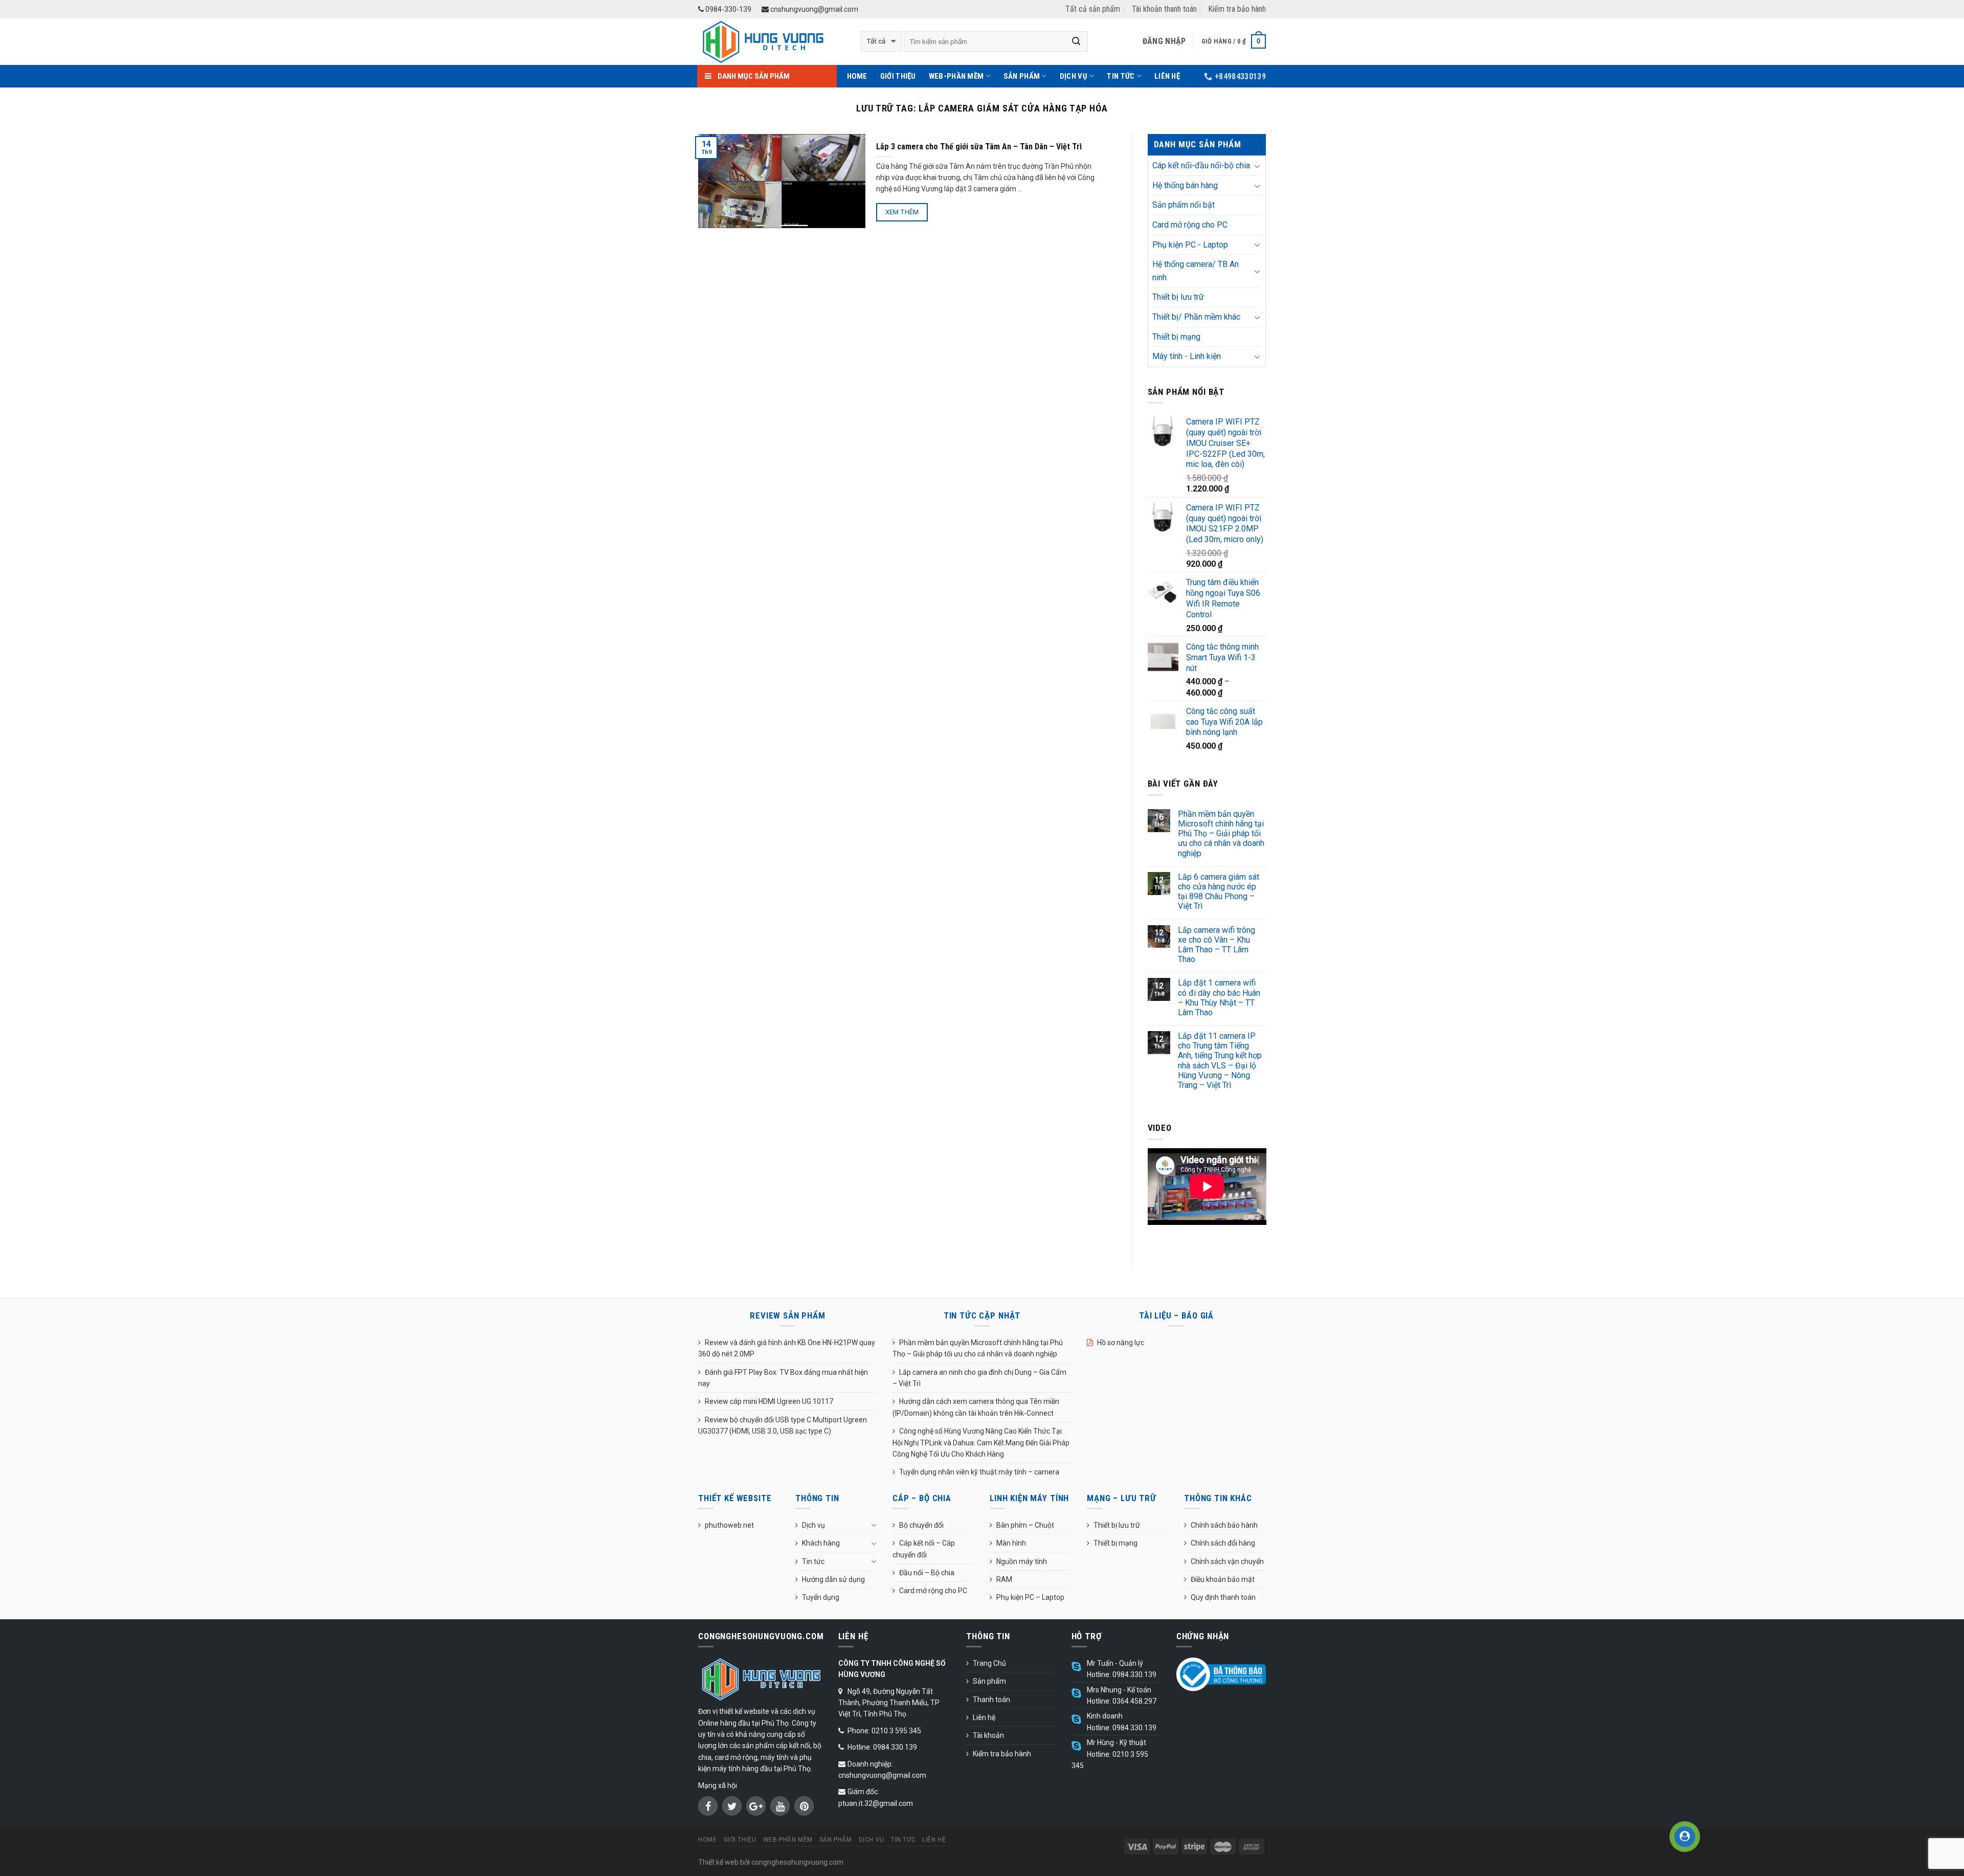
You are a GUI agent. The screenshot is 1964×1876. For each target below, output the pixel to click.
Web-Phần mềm (956, 76)
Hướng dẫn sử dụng (833, 1579)
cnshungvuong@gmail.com (813, 9)
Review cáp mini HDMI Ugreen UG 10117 (769, 1401)
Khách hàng (821, 1543)
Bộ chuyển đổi (921, 1525)
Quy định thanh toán (1223, 1597)
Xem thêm (902, 212)
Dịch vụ (1074, 76)
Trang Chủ (989, 1663)
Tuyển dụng (821, 1597)
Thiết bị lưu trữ (1178, 297)
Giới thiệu (898, 76)
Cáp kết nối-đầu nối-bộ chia (1201, 165)
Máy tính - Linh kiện (1187, 356)
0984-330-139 (728, 9)
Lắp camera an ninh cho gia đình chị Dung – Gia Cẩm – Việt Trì (979, 1378)
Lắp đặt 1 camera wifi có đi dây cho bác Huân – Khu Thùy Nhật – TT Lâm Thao (1219, 998)
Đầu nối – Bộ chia (927, 1573)
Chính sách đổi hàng (1223, 1543)
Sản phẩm (1022, 76)
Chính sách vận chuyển (1227, 1561)
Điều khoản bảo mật (1223, 1579)
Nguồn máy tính (1022, 1561)
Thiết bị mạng (1176, 337)
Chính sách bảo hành (1224, 1525)
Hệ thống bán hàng (1185, 185)
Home (857, 76)
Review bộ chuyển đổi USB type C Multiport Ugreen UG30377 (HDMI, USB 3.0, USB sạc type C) (783, 1425)
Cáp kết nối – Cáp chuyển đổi (924, 1549)
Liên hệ (1167, 76)
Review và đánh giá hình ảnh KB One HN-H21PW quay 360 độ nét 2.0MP (787, 1348)
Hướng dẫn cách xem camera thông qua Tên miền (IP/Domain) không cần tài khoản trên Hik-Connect (976, 1407)
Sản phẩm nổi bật (1184, 205)
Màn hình (1011, 1543)
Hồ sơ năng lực (1121, 1343)
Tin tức (1121, 76)
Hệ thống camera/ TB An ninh (1196, 271)
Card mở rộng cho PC (1190, 225)
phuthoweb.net (729, 1525)
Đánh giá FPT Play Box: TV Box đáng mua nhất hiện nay (783, 1378)
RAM (1004, 1579)
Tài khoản (988, 1735)
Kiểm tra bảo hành (1237, 9)
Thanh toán (991, 1700)
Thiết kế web (718, 1862)
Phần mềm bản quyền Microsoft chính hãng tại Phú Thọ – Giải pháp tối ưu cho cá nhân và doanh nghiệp (1221, 834)
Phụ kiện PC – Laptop (1030, 1597)
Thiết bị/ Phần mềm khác (1196, 317)
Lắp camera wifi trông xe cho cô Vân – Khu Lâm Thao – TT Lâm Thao (1217, 945)
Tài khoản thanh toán (1164, 9)
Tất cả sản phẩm (1093, 9)
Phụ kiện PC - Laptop (1190, 245)
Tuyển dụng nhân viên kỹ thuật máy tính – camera (979, 1472)
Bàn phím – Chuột (1025, 1525)
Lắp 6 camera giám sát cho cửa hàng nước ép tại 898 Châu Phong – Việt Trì (1219, 892)
